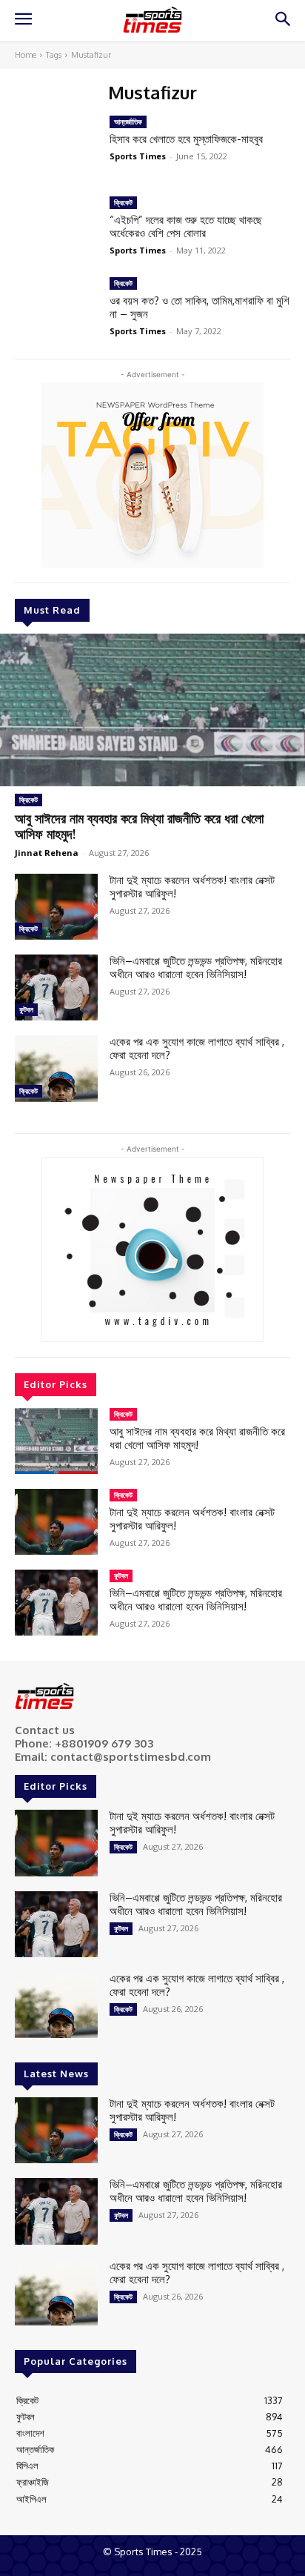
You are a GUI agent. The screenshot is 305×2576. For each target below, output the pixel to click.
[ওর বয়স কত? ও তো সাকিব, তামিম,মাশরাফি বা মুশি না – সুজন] (56, 310)
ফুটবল (26, 1009)
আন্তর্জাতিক (128, 122)
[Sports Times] (152, 20)
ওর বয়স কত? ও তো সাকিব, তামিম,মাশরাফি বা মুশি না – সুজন (200, 307)
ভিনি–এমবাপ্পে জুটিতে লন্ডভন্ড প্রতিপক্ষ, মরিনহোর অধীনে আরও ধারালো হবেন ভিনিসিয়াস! (196, 967)
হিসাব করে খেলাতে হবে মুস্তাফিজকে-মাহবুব (186, 139)
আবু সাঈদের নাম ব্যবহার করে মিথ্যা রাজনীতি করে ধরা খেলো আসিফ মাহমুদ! (139, 826)
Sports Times (138, 156)
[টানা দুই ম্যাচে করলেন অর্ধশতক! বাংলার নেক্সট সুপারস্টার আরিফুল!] (56, 907)
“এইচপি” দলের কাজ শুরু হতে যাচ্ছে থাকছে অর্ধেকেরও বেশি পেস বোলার (186, 226)
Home (26, 55)
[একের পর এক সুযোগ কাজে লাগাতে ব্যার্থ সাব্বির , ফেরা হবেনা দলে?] (56, 1068)
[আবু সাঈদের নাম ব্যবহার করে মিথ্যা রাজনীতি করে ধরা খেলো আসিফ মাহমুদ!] (152, 710)
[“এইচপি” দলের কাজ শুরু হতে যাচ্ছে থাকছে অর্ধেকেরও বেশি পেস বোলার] (56, 229)
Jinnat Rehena (47, 853)
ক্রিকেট (29, 800)
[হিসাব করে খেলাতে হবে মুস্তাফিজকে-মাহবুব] (56, 149)
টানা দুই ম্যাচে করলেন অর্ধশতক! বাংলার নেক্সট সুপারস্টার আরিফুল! (192, 887)
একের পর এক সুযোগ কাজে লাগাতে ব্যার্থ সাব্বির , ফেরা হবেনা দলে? (197, 1048)
